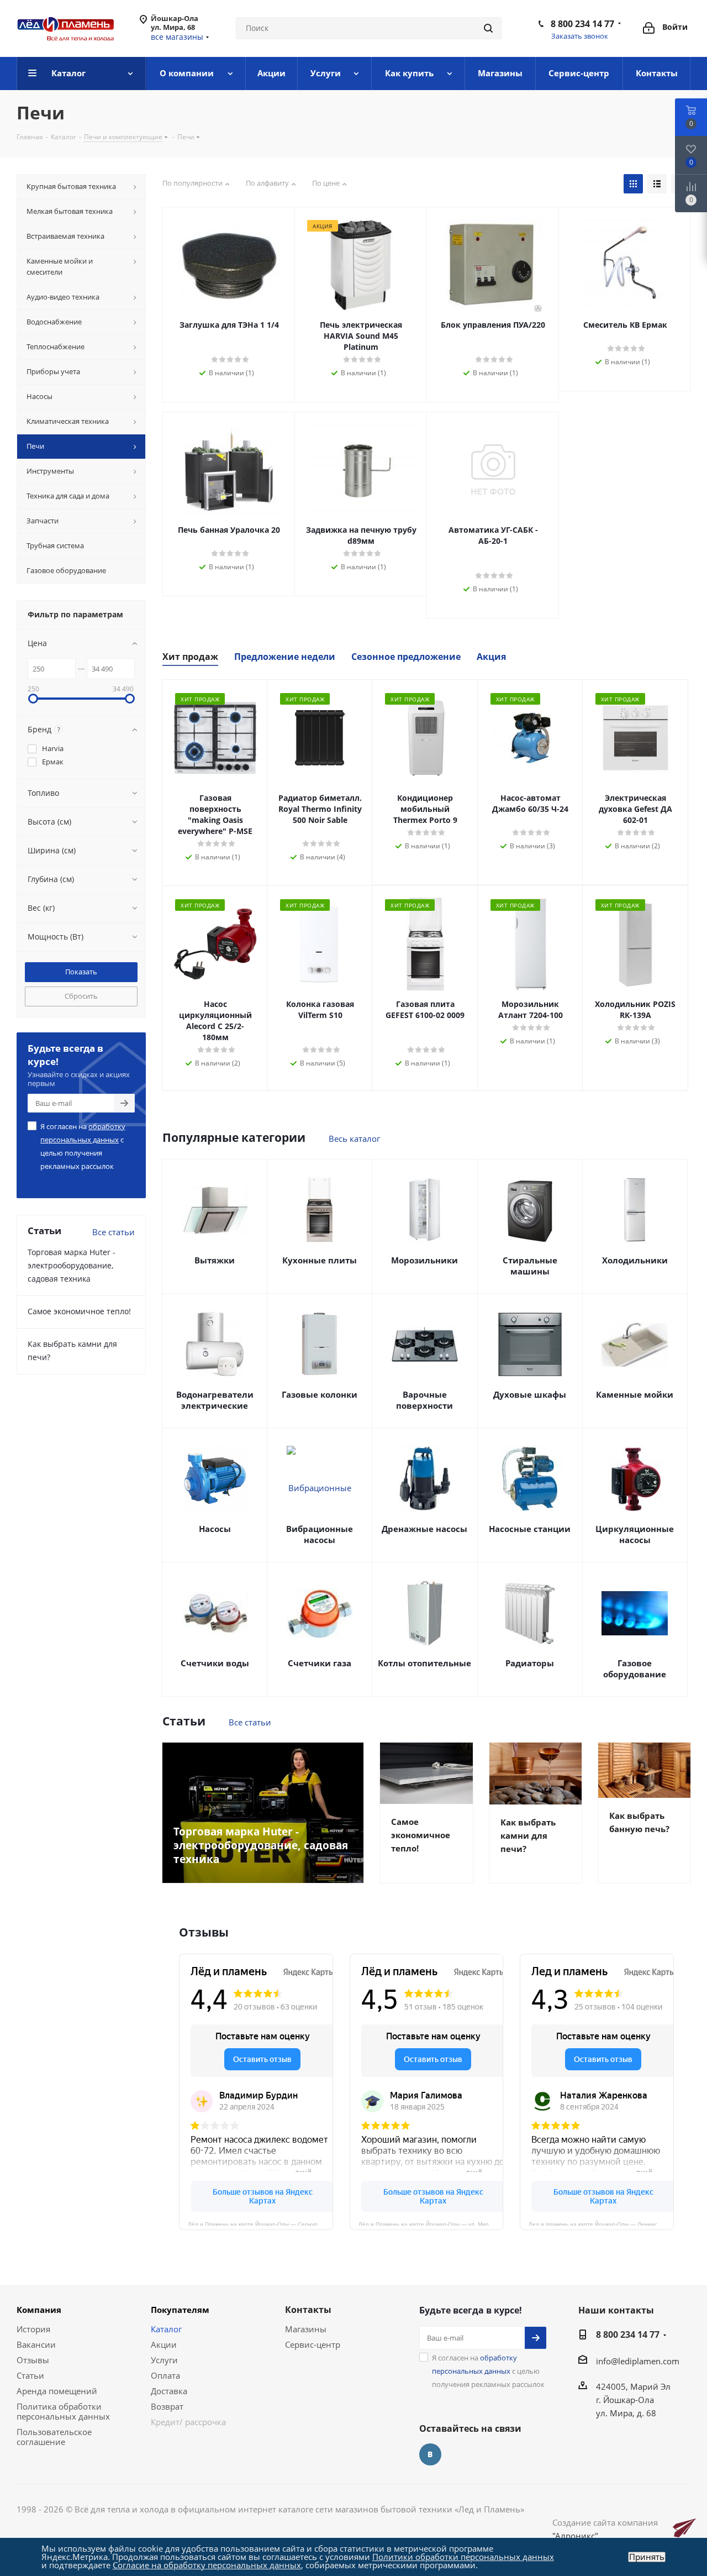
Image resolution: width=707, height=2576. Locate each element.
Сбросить (81, 996)
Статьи (30, 2375)
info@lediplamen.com (638, 2361)
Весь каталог (354, 1139)
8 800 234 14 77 (582, 24)
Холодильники (635, 1260)
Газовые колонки (320, 1394)
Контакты (308, 2310)
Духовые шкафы (530, 1394)
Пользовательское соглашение (54, 2437)
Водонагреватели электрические (215, 1400)
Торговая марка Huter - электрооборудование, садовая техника (72, 1265)
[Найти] (488, 28)
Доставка (169, 2391)
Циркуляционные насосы (635, 1534)
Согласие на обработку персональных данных (207, 2565)
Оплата (165, 2375)
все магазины (177, 37)
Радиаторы (530, 1663)
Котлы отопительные (424, 1663)
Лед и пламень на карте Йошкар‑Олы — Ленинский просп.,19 (601, 2223)
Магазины (306, 2329)
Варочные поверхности (424, 1400)
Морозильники (424, 1260)
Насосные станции (530, 1529)
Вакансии (36, 2344)
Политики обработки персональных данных (463, 2557)
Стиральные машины (530, 1266)
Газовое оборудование (635, 1669)
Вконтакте (430, 2454)
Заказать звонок (580, 36)
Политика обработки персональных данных (63, 2411)
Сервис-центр (313, 2344)
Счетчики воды (215, 1663)
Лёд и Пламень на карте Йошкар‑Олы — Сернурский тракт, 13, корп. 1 (260, 2223)
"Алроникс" (575, 2536)
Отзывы (33, 2360)
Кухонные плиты (320, 1260)
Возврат (167, 2406)
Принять (647, 2557)
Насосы (215, 1529)
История (33, 2329)
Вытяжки (215, 1260)
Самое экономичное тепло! (79, 1311)
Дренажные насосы (424, 1529)
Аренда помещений (57, 2391)
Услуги (164, 2360)
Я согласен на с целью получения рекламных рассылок (83, 1146)
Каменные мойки (635, 1394)
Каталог (166, 2329)
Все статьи (250, 1722)
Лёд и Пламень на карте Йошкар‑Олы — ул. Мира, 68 (430, 2223)
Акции (164, 2344)
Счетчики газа (320, 1663)
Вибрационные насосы (320, 1534)
